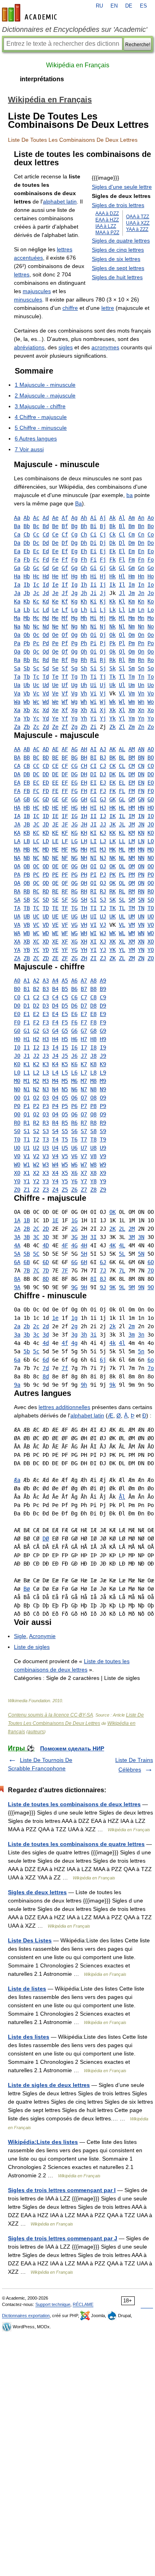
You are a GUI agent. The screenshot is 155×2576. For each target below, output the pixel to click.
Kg (74, 601)
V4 (55, 1156)
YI (93, 950)
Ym (132, 718)
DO (151, 774)
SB (27, 900)
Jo (151, 593)
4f (65, 1343)
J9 (103, 1056)
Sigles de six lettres (116, 259)
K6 (74, 1064)
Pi (93, 643)
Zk (112, 727)
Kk (112, 601)
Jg (74, 593)
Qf (65, 652)
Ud (46, 685)
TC (36, 908)
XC (36, 942)
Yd (46, 718)
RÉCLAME (83, 2304)
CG (74, 766)
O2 (36, 1098)
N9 (103, 1089)
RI (93, 891)
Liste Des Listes (30, 1940)
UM (132, 916)
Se (55, 668)
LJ (103, 841)
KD (46, 833)
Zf (65, 727)
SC (36, 900)
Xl (122, 710)
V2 (36, 1156)
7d (46, 1368)
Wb (27, 702)
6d (46, 1360)
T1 (27, 1139)
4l (122, 1343)
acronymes (105, 347)
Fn (141, 560)
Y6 (74, 1181)
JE (55, 824)
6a (17, 1360)
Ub (27, 685)
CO (151, 766)
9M (132, 1287)
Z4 (55, 1190)
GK (112, 799)
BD (46, 758)
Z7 (84, 1190)
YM (132, 950)
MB (27, 850)
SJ (103, 900)
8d (46, 1376)
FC (36, 791)
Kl (122, 601)
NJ (103, 858)
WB (27, 933)
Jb (27, 593)
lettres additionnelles (64, 1407)
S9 (103, 1131)
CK (112, 766)
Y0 (17, 1181)
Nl (122, 626)
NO (151, 858)
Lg (74, 610)
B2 (36, 989)
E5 (65, 1014)
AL (122, 749)
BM (132, 758)
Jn (141, 593)
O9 (103, 1098)
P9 (103, 1106)
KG (74, 833)
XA (17, 942)
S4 (55, 1131)
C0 (17, 997)
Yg (74, 718)
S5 (65, 1131)
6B (27, 1262)
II (93, 816)
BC (36, 758)
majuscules (37, 291)
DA (17, 774)
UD (46, 916)
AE (55, 749)
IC (36, 816)
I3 (46, 1047)
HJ (103, 808)
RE (55, 891)
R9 (103, 1123)
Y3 (46, 1181)
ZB (27, 958)
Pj (103, 643)
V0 (17, 1156)
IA (17, 816)
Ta (17, 677)
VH (84, 925)
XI (93, 942)
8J (103, 1279)
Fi (93, 560)
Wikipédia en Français (78, 65)
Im (132, 585)
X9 (103, 1173)
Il (122, 585)
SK (112, 900)
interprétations (42, 79)
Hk (112, 576)
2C (36, 1229)
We (55, 702)
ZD (46, 958)
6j (103, 1360)
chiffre (70, 308)
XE (55, 942)
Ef (65, 551)
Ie (55, 585)
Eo (151, 551)
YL (122, 950)
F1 (27, 1022)
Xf (65, 710)
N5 (65, 1089)
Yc (36, 718)
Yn (141, 718)
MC (36, 850)
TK (112, 908)
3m (132, 1335)
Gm (132, 568)
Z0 (17, 1190)
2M (132, 1229)
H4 (55, 1039)
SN (141, 900)
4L (122, 1245)
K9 (103, 1064)
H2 (36, 1039)
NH (84, 858)
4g (74, 1343)
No (151, 626)
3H (84, 1237)
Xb (27, 710)
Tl (122, 677)
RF (65, 891)
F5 (65, 1022)
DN (141, 774)
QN (141, 883)
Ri (93, 660)
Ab (27, 518)
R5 (65, 1123)
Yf (65, 718)
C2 (36, 997)
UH (84, 916)
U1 (27, 1148)
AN (141, 749)
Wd (46, 702)
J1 (27, 1056)
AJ (103, 749)
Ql (122, 652)
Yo (151, 718)
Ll (122, 610)
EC (36, 783)
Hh (84, 576)
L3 (46, 1073)
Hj (103, 576)
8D (46, 1279)
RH (84, 891)
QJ (103, 883)
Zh (84, 727)
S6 (74, 1131)
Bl (122, 526)
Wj (103, 702)
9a (17, 1385)
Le (55, 610)
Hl (122, 576)
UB (27, 916)
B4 (55, 989)
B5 (65, 989)
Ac (36, 518)
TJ (103, 908)
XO (151, 942)
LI (93, 841)
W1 (27, 1165)
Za (17, 727)
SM (132, 900)
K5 (65, 1064)
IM (132, 816)
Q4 (55, 1114)
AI (93, 749)
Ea (17, 551)
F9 (103, 1022)
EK (112, 783)
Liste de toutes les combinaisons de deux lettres (74, 1804)
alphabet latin (60, 202)
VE (55, 925)
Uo (151, 685)
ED (46, 783)
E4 (55, 1014)
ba (130, 495)
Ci (93, 534)
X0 (17, 1173)
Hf (65, 576)
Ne (55, 626)
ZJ (103, 958)
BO (151, 758)
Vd (46, 693)
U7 (84, 1148)
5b (27, 1351)
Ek (112, 551)
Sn (141, 668)
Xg (74, 710)
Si (93, 668)
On (141, 635)
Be (55, 526)
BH (84, 758)
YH (84, 950)
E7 (84, 1014)
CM (132, 766)
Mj (103, 618)
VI (93, 925)
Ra (17, 660)
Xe (55, 710)
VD (46, 925)
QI (93, 883)
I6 (74, 1047)
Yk (112, 718)
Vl (122, 693)
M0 (17, 1081)
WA (17, 933)
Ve (55, 693)
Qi (93, 652)
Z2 (36, 1190)
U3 (46, 1148)
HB (27, 808)
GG (74, 799)
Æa (17, 1480)
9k (112, 1385)
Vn (141, 693)
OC (36, 866)
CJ (103, 766)
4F (65, 1245)
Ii (93, 585)
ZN (141, 958)
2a (17, 1326)
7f (65, 1368)
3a (17, 1335)
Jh (84, 593)
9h (84, 1385)
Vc (36, 693)
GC (36, 799)
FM (132, 791)
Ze (55, 727)
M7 (84, 1081)
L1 (27, 1073)
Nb (27, 626)
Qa (17, 652)
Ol (122, 635)
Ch (84, 534)
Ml (122, 618)
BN (141, 758)
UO (151, 916)
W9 (103, 1165)
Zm (132, 727)
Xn (141, 710)
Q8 (93, 1114)
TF (65, 908)
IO (151, 816)
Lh (84, 610)
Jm (132, 593)
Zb (27, 727)
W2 (36, 1165)
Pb (27, 643)
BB (27, 758)
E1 (27, 1014)
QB (27, 883)
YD (46, 950)
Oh (84, 635)
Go (151, 568)
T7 (84, 1139)
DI (93, 774)
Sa (17, 668)
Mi (93, 618)
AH (84, 749)
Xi (93, 710)
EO (151, 783)
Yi (93, 718)
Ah (84, 518)
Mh (84, 618)
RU (99, 6)
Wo (151, 702)
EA (17, 783)
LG (74, 841)
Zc (36, 727)
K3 (46, 1064)
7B (27, 1270)
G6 (74, 1031)
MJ (103, 850)
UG (74, 916)
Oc (36, 635)
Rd (46, 660)
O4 (55, 1098)
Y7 (84, 1181)
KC (36, 833)
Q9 (103, 1114)
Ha (17, 576)
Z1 (27, 1190)
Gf (65, 568)
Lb (27, 610)
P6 (74, 1106)
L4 (55, 1073)
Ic (36, 585)
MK (112, 850)
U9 (103, 1148)
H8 (93, 1039)
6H (84, 1262)
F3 (46, 1022)
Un (141, 685)
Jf (65, 593)
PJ (103, 875)
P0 (17, 1106)
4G (74, 1245)
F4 (55, 1022)
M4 (55, 1081)
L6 (74, 1073)
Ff (65, 560)
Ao (151, 518)
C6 (74, 997)
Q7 (84, 1114)
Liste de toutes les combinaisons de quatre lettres (76, 1844)
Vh (84, 693)
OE (55, 866)
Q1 (27, 1114)
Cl (122, 534)
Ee (55, 551)
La (17, 610)
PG (74, 875)
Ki (93, 601)
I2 (36, 1047)
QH (84, 883)
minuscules (28, 299)
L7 (84, 1073)
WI (93, 933)
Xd (46, 710)
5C (36, 1254)
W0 (17, 1165)
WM (132, 933)
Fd (46, 560)
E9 (103, 1014)
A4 (55, 981)
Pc (36, 643)
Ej (103, 551)
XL (122, 942)
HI (93, 808)
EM (132, 783)
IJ (103, 816)
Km (132, 601)
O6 (74, 1098)
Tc (36, 677)
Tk (112, 677)
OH (84, 866)
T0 (17, 1139)
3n (141, 1335)
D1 (27, 1006)
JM (132, 824)
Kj (103, 601)
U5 (65, 1148)
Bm (132, 526)
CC (36, 766)
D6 (74, 1006)
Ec (36, 551)
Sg (74, 668)
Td (46, 677)
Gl (122, 568)
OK (112, 866)
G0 (17, 1031)
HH (84, 808)
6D (46, 1262)
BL (122, 758)
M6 (74, 1081)
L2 (36, 1073)
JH (84, 824)
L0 (17, 1073)
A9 (103, 981)
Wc (36, 702)
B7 (84, 989)
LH (84, 841)
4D (46, 1245)
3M (132, 1237)
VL (122, 925)
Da (17, 543)
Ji (93, 593)
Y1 (27, 1181)
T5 (65, 1139)
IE (55, 816)
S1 (27, 1131)
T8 (93, 1139)
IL (122, 816)
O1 (27, 1098)
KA (17, 833)
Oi (93, 635)
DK (112, 774)
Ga (17, 568)
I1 (27, 1047)
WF (65, 933)
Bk (112, 526)
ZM (132, 958)
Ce (55, 534)
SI (93, 900)
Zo (151, 727)
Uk (112, 685)
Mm (132, 618)
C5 (65, 997)
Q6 (74, 1114)
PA (17, 875)
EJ (103, 783)
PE (55, 875)
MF (65, 850)
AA (17, 749)
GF (65, 799)
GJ (103, 799)
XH (84, 942)
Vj (103, 693)
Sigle (20, 1636)
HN (141, 808)
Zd (46, 727)
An (141, 518)
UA (17, 916)
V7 (84, 1156)
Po (151, 643)
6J (103, 1262)
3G (74, 1237)
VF (65, 925)
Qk (112, 652)
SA (17, 900)
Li (93, 610)
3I (93, 1237)
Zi (93, 727)
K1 (27, 1064)
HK (112, 808)
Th (84, 677)
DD (46, 774)
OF (65, 866)
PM (132, 875)
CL (122, 766)
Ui (93, 685)
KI (93, 833)
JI (93, 824)
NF (65, 858)
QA (17, 883)
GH (84, 799)
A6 (74, 981)
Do (151, 543)
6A (17, 1262)
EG (74, 783)
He (55, 576)
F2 (36, 1022)
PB (27, 875)
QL (122, 883)
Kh (84, 601)
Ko (151, 601)
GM (132, 799)
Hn (141, 576)
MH (84, 850)
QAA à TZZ (138, 217)
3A (17, 1237)
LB (27, 841)
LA (17, 841)
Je (55, 593)
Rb (27, 660)
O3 (46, 1098)
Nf (65, 626)
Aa (17, 518)
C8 (93, 997)
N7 (84, 1089)
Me (55, 618)
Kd (46, 601)
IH (84, 816)
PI (93, 875)
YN (141, 950)
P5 (65, 1106)
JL (122, 824)
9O (151, 1287)
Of (65, 635)
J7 (84, 1056)
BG (74, 758)
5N (141, 1254)
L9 (103, 1073)
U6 (74, 1148)
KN (141, 833)
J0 (17, 1056)
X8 (93, 1173)
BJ (103, 758)
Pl (122, 643)
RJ (103, 891)
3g (74, 1335)
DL (122, 774)
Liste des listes (29, 2037)
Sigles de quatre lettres (121, 241)
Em (132, 551)
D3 (46, 1006)
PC (36, 875)
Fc (36, 560)
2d (46, 1326)
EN (114, 6)
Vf (65, 693)
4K (112, 1245)
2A (17, 1229)
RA (17, 891)
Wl (122, 702)
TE (55, 908)
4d (46, 1343)
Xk (112, 710)
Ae (55, 518)
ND (46, 858)
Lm (132, 610)
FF (65, 791)
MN (141, 850)
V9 (103, 1156)
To (151, 677)
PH (84, 875)
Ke (55, 601)
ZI (93, 958)
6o (151, 1360)
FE (55, 791)
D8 (93, 1006)
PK (112, 875)
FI (93, 791)
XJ (103, 942)
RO (151, 891)
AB (27, 749)
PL (122, 875)
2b (27, 1326)
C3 (46, 997)
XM (132, 942)
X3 (46, 1173)
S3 (46, 1131)
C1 (27, 997)
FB (27, 791)
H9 (103, 1039)
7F (65, 1270)
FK (112, 791)
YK (112, 950)
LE (55, 841)
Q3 (46, 1114)
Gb (27, 568)
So (151, 668)
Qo (151, 652)
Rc (36, 660)
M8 (93, 1081)
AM (132, 749)
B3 (46, 989)
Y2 (36, 1181)
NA (17, 858)
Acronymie (42, 1636)
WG (74, 933)
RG (74, 891)
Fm (132, 560)
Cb (27, 534)
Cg (74, 534)
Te (55, 677)
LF (65, 841)
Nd (46, 626)
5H (84, 1254)
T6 (74, 1139)
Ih (84, 585)
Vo (151, 693)
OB (27, 866)
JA (17, 824)
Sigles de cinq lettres (118, 250)
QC (36, 883)
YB (27, 950)
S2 (36, 1131)
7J (103, 1270)
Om (132, 635)
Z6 (74, 1190)
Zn (141, 727)
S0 (17, 1131)
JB (27, 824)
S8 (93, 1131)
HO (151, 808)
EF (65, 783)
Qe (55, 652)
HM (132, 808)
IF (65, 816)
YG (74, 950)
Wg (74, 702)
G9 (103, 1031)
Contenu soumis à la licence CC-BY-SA (50, 1715)
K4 (55, 1064)
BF (65, 758)
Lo (151, 610)
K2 (36, 1064)
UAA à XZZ (138, 223)
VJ (103, 925)
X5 (65, 1173)
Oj (103, 635)
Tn (141, 677)
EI (93, 783)
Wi (93, 702)
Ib (27, 585)
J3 (46, 1056)
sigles (66, 347)
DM (132, 774)
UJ (103, 916)
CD (46, 766)
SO (151, 900)
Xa (17, 710)
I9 (103, 1047)
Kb (27, 601)
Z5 (65, 1190)
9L (122, 1287)
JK (112, 824)
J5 (65, 1056)
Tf (65, 677)
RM (132, 891)
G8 (93, 1031)
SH (84, 900)
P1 (27, 1106)
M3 (46, 1081)
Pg (74, 643)
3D (46, 1237)
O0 (17, 1098)
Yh (84, 718)
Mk (112, 618)
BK (112, 758)
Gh (84, 568)
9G (74, 1287)
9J (103, 1287)
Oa (17, 635)
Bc (36, 526)
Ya (17, 718)
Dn (141, 543)
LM (132, 841)
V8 (93, 1156)
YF (65, 950)
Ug (74, 685)
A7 (84, 981)
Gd (46, 568)
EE (55, 783)
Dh (84, 543)
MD (46, 850)
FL (122, 791)
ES (143, 6)
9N (141, 1287)
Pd (46, 643)
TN (141, 908)
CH (84, 766)
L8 (93, 1073)
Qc (36, 652)
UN (141, 916)
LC (36, 841)
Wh (84, 702)
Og (74, 635)
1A (17, 1220)
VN (141, 925)
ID (46, 816)
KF (65, 833)
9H (84, 1287)
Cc (36, 534)
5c (36, 1351)
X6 (74, 1173)
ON (141, 866)
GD (46, 799)
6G (74, 1262)
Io (151, 585)
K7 (84, 1064)
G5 (65, 1031)
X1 (27, 1173)
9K (112, 1287)
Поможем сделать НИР (72, 1748)
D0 (17, 1006)
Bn (141, 526)
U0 (17, 1148)
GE (55, 799)
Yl (122, 718)
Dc (36, 543)
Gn (141, 568)
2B (27, 1229)
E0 (17, 1014)
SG (74, 900)
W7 (84, 1165)
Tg (74, 677)
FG (74, 791)
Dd (46, 543)
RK (112, 891)
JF (65, 824)
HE (55, 808)
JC (36, 824)
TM (132, 908)
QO (151, 883)
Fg (74, 560)
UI (93, 916)
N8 (93, 1089)
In (141, 585)
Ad (46, 518)
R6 (74, 1123)
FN (141, 791)
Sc (36, 668)
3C (36, 1237)
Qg (74, 652)
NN (141, 858)
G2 (36, 1031)
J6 (74, 1056)
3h (84, 1335)
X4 (55, 1173)
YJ (103, 950)
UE (55, 916)
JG (74, 824)
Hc (36, 576)
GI (93, 799)
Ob (27, 635)
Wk (112, 702)
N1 (27, 1089)
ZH (84, 958)
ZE (55, 958)
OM (132, 866)
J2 (36, 1056)
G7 (84, 1031)
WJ (103, 933)
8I (93, 1279)
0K (112, 1212)
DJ (103, 774)
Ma (17, 618)
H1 (27, 1039)
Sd (46, 668)
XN (141, 942)
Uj (103, 685)
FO (151, 791)
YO (151, 950)
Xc (36, 710)
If (65, 585)
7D (46, 1270)
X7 (84, 1173)
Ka (17, 601)
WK (112, 933)
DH (84, 774)
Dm (132, 543)
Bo (151, 526)
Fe (55, 560)
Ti (93, 677)
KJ (103, 833)
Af (65, 518)
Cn (141, 534)
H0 (17, 1039)
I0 (17, 1047)
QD (46, 883)
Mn (141, 618)
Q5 (65, 1114)
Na (17, 626)
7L (122, 1270)
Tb (27, 677)
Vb (27, 693)
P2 (36, 1106)
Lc (36, 610)
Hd (46, 576)
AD (46, 749)
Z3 (46, 1190)
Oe (55, 635)
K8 (93, 1064)
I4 (55, 1047)
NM (132, 858)
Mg (74, 618)
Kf (65, 601)
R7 (84, 1123)
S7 (84, 1131)
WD (46, 933)
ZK (112, 958)
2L (122, 1229)
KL (122, 833)
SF (65, 900)
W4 (55, 1165)
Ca (17, 534)
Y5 (65, 1181)
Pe (55, 643)
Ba (78, 503)
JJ (103, 824)
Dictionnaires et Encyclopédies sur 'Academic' (75, 29)
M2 (36, 1081)
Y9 (103, 1181)
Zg (74, 727)
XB (27, 942)
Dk (112, 543)
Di (93, 543)
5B (27, 1254)
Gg (74, 568)
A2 (36, 981)
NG (74, 858)
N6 (74, 1089)
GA (17, 799)
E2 (36, 1014)
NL (122, 858)
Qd (46, 652)
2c (36, 1326)
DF (65, 774)
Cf (65, 534)
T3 (46, 1139)
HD (46, 808)
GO (151, 799)
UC (36, 916)
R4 (55, 1123)
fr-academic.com (31, 13)
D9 (103, 1006)
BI (93, 758)
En (141, 551)
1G (74, 1220)
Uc (36, 685)
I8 (93, 1047)
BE (55, 758)
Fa (17, 560)
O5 (65, 1098)
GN (141, 799)
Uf (65, 685)
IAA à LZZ (106, 226)
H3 (46, 1039)
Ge (55, 568)
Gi (93, 568)
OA (17, 866)
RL (122, 891)
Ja (17, 593)
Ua (17, 685)
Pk (112, 643)
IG (74, 816)
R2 (36, 1123)
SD (46, 900)
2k (112, 1326)
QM (132, 883)
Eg (74, 551)
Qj (103, 652)
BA (17, 758)
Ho (151, 576)
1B (27, 1220)
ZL (122, 958)
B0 (17, 989)
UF (65, 916)
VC (36, 925)
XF (65, 942)
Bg (74, 526)
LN (141, 841)
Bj (103, 526)
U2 (36, 1148)
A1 (27, 981)
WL (122, 933)
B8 (93, 989)
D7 (84, 1006)
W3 (46, 1165)
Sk (112, 668)
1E (55, 1220)
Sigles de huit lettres (117, 277)
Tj (103, 677)
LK (112, 841)
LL (122, 841)
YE (55, 950)
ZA (17, 958)
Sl (122, 668)
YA (17, 950)
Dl (122, 543)
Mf (65, 618)
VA (17, 925)
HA (17, 808)
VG (74, 925)
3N (141, 1237)
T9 (103, 1139)
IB (27, 816)
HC (36, 808)
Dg (74, 543)
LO (151, 841)
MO (151, 850)
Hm (132, 576)
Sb (27, 668)
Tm (132, 677)
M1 (27, 1081)
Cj (103, 534)
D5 (65, 1006)
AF (65, 749)
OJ (103, 866)
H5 (65, 1039)
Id (46, 585)
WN (141, 933)
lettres (22, 274)
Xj (103, 710)
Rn (141, 660)
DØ (46, 1539)
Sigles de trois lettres (118, 205)
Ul (122, 685)
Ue (55, 685)
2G (74, 1229)
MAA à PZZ (107, 233)
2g (74, 1326)
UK (112, 916)
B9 (103, 989)
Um (132, 685)
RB (27, 891)
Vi (93, 693)
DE (129, 6)
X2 (36, 1173)
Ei (93, 551)
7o (151, 1368)
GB (27, 799)
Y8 (93, 1181)
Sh (84, 668)
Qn (141, 652)
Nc (36, 626)
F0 (17, 1022)
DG (74, 774)
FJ (103, 791)
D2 (36, 1006)
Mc (36, 618)
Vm (132, 693)
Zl (122, 727)
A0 (17, 981)
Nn (141, 626)
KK (112, 833)
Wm (132, 702)
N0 (17, 1089)
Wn (141, 702)
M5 (65, 1081)
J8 (93, 1056)
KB (27, 833)
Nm (132, 626)
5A (17, 1254)
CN (141, 766)
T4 (55, 1139)
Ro (151, 660)
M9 (103, 1081)
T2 (36, 1139)
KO (151, 833)
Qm (132, 652)
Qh (84, 652)
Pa (17, 643)
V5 (65, 1156)
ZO (151, 958)
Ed (46, 551)
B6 (74, 989)
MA (17, 850)
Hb (27, 576)
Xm (132, 710)
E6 (74, 1014)
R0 (17, 1123)
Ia (17, 585)
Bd (46, 526)
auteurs (36, 1732)
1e (55, 1318)
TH (84, 908)
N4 (55, 1089)
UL (122, 916)
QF (65, 883)
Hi (93, 576)
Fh (84, 560)
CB (27, 766)
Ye (55, 718)
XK (112, 942)
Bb (27, 526)
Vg (74, 693)
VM (132, 925)
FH (84, 791)
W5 (65, 1165)
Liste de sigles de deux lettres (49, 2085)
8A (17, 1279)
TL (122, 908)
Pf (65, 643)
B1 (27, 989)
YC (36, 950)
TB (27, 908)
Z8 (93, 1190)
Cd (46, 534)
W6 (74, 1165)
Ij (103, 585)
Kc (36, 601)
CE (55, 766)
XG (74, 942)
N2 (36, 1089)
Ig (74, 585)
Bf (65, 526)
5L (122, 1254)
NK (112, 858)
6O (151, 1262)
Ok (112, 635)
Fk (112, 560)
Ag (74, 518)
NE (55, 858)
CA (17, 766)
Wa (17, 702)
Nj (103, 626)
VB (27, 925)
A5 (65, 981)
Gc (36, 568)
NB (27, 858)
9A (17, 1287)
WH (84, 933)
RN (141, 891)
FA (17, 791)
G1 (27, 1031)
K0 (17, 1064)
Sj (103, 668)
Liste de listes (27, 1989)
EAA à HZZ (107, 220)
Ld (46, 610)
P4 (55, 1106)
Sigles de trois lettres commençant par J (63, 2238)
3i (93, 1335)
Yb (27, 718)
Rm (132, 660)
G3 (46, 1031)
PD (46, 875)
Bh (84, 526)
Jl (122, 593)
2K (112, 1229)
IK (112, 816)
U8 (93, 1148)
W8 (93, 1165)
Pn (141, 643)
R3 (46, 1123)
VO (151, 925)
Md (46, 618)
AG (74, 749)
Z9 (103, 1190)
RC (36, 891)
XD (46, 942)
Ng (74, 626)
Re (55, 660)
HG (74, 808)
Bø (27, 1589)
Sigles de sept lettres (118, 268)
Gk (112, 568)
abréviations (29, 347)
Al (122, 518)
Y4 (55, 1181)
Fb (27, 560)
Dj (103, 543)
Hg (74, 576)
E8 (93, 1014)
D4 (55, 1006)
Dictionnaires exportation (26, 2316)
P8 (93, 1106)
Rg (74, 660)
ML (122, 850)
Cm (132, 534)
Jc (36, 593)
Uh (84, 685)
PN (141, 875)
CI (93, 766)
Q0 (17, 1114)
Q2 (36, 1114)
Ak (112, 518)
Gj (103, 568)
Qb (27, 652)
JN (141, 824)
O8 (93, 1098)
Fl (122, 560)
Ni (93, 626)
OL (122, 866)
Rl (122, 660)
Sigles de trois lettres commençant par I (62, 2190)
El (122, 551)
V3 (46, 1156)
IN (141, 816)
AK (112, 749)
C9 (103, 997)
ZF (65, 958)
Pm (132, 643)
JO (151, 824)
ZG (74, 958)
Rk (112, 660)
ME (55, 850)
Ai (93, 518)
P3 (46, 1106)
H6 (74, 1039)
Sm (132, 668)
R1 (27, 1123)
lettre (108, 308)
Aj (103, 518)
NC (36, 858)
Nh (84, 626)
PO (151, 875)
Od (46, 635)
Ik (112, 585)
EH (84, 783)
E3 (46, 1014)
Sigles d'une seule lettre (122, 187)
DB (27, 774)
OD (46, 866)
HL (122, 808)
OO (151, 866)
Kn (141, 601)
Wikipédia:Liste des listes (43, 2142)
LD (46, 841)
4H (84, 1245)
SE (55, 900)
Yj (103, 718)
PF (65, 875)
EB (27, 783)
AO (151, 749)
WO (151, 933)
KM (132, 833)
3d (46, 1335)
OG (74, 866)
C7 (84, 997)
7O (151, 1270)
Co (151, 534)
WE (55, 933)
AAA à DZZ (107, 213)
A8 (93, 981)
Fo (151, 560)
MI (93, 850)
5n (141, 1351)
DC (36, 774)
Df (65, 543)
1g (74, 1318)
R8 (93, 1123)
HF (65, 808)
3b (27, 1335)
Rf (65, 660)
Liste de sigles (32, 1647)
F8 (93, 1022)
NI (93, 858)
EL (122, 783)
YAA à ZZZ (137, 229)
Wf (65, 702)
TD (46, 908)
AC (36, 749)
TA (17, 908)
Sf (65, 668)
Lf (65, 610)
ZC (36, 958)
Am (132, 518)
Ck (112, 534)
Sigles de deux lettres (37, 1892)
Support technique (53, 2304)
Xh (84, 710)
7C (36, 1270)
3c (36, 1335)
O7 (84, 1098)
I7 (84, 1047)
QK (112, 883)
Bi (93, 526)
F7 (84, 1022)
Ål (122, 1497)
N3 (46, 1089)
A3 (46, 981)
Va (17, 693)
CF (65, 766)
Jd (46, 593)
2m (132, 1326)
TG (74, 908)
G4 (55, 1031)
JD (46, 824)
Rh (84, 660)
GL (122, 799)
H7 (84, 1039)
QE (55, 883)
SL (122, 900)
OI (93, 866)
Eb (27, 551)
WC (36, 933)
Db (27, 543)
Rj (103, 660)
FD (46, 791)
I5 (65, 1047)
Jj (103, 593)
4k (112, 1343)
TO (151, 908)
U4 (55, 1148)
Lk (112, 610)
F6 (74, 1022)
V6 (74, 1156)
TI (93, 908)
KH (84, 833)
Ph (84, 643)
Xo (151, 710)
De (55, 543)
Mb (27, 618)
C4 (55, 997)
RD (46, 891)
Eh (84, 551)
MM (132, 850)
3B (27, 1237)
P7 (84, 1106)
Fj (103, 560)
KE (55, 833)
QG (74, 883)
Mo (151, 618)
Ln (141, 610)
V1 (27, 1156)
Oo (151, 635)
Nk (112, 626)
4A (17, 1245)
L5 (65, 1073)
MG (74, 850)
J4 (55, 1056)
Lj (103, 610)
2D (46, 1229)
